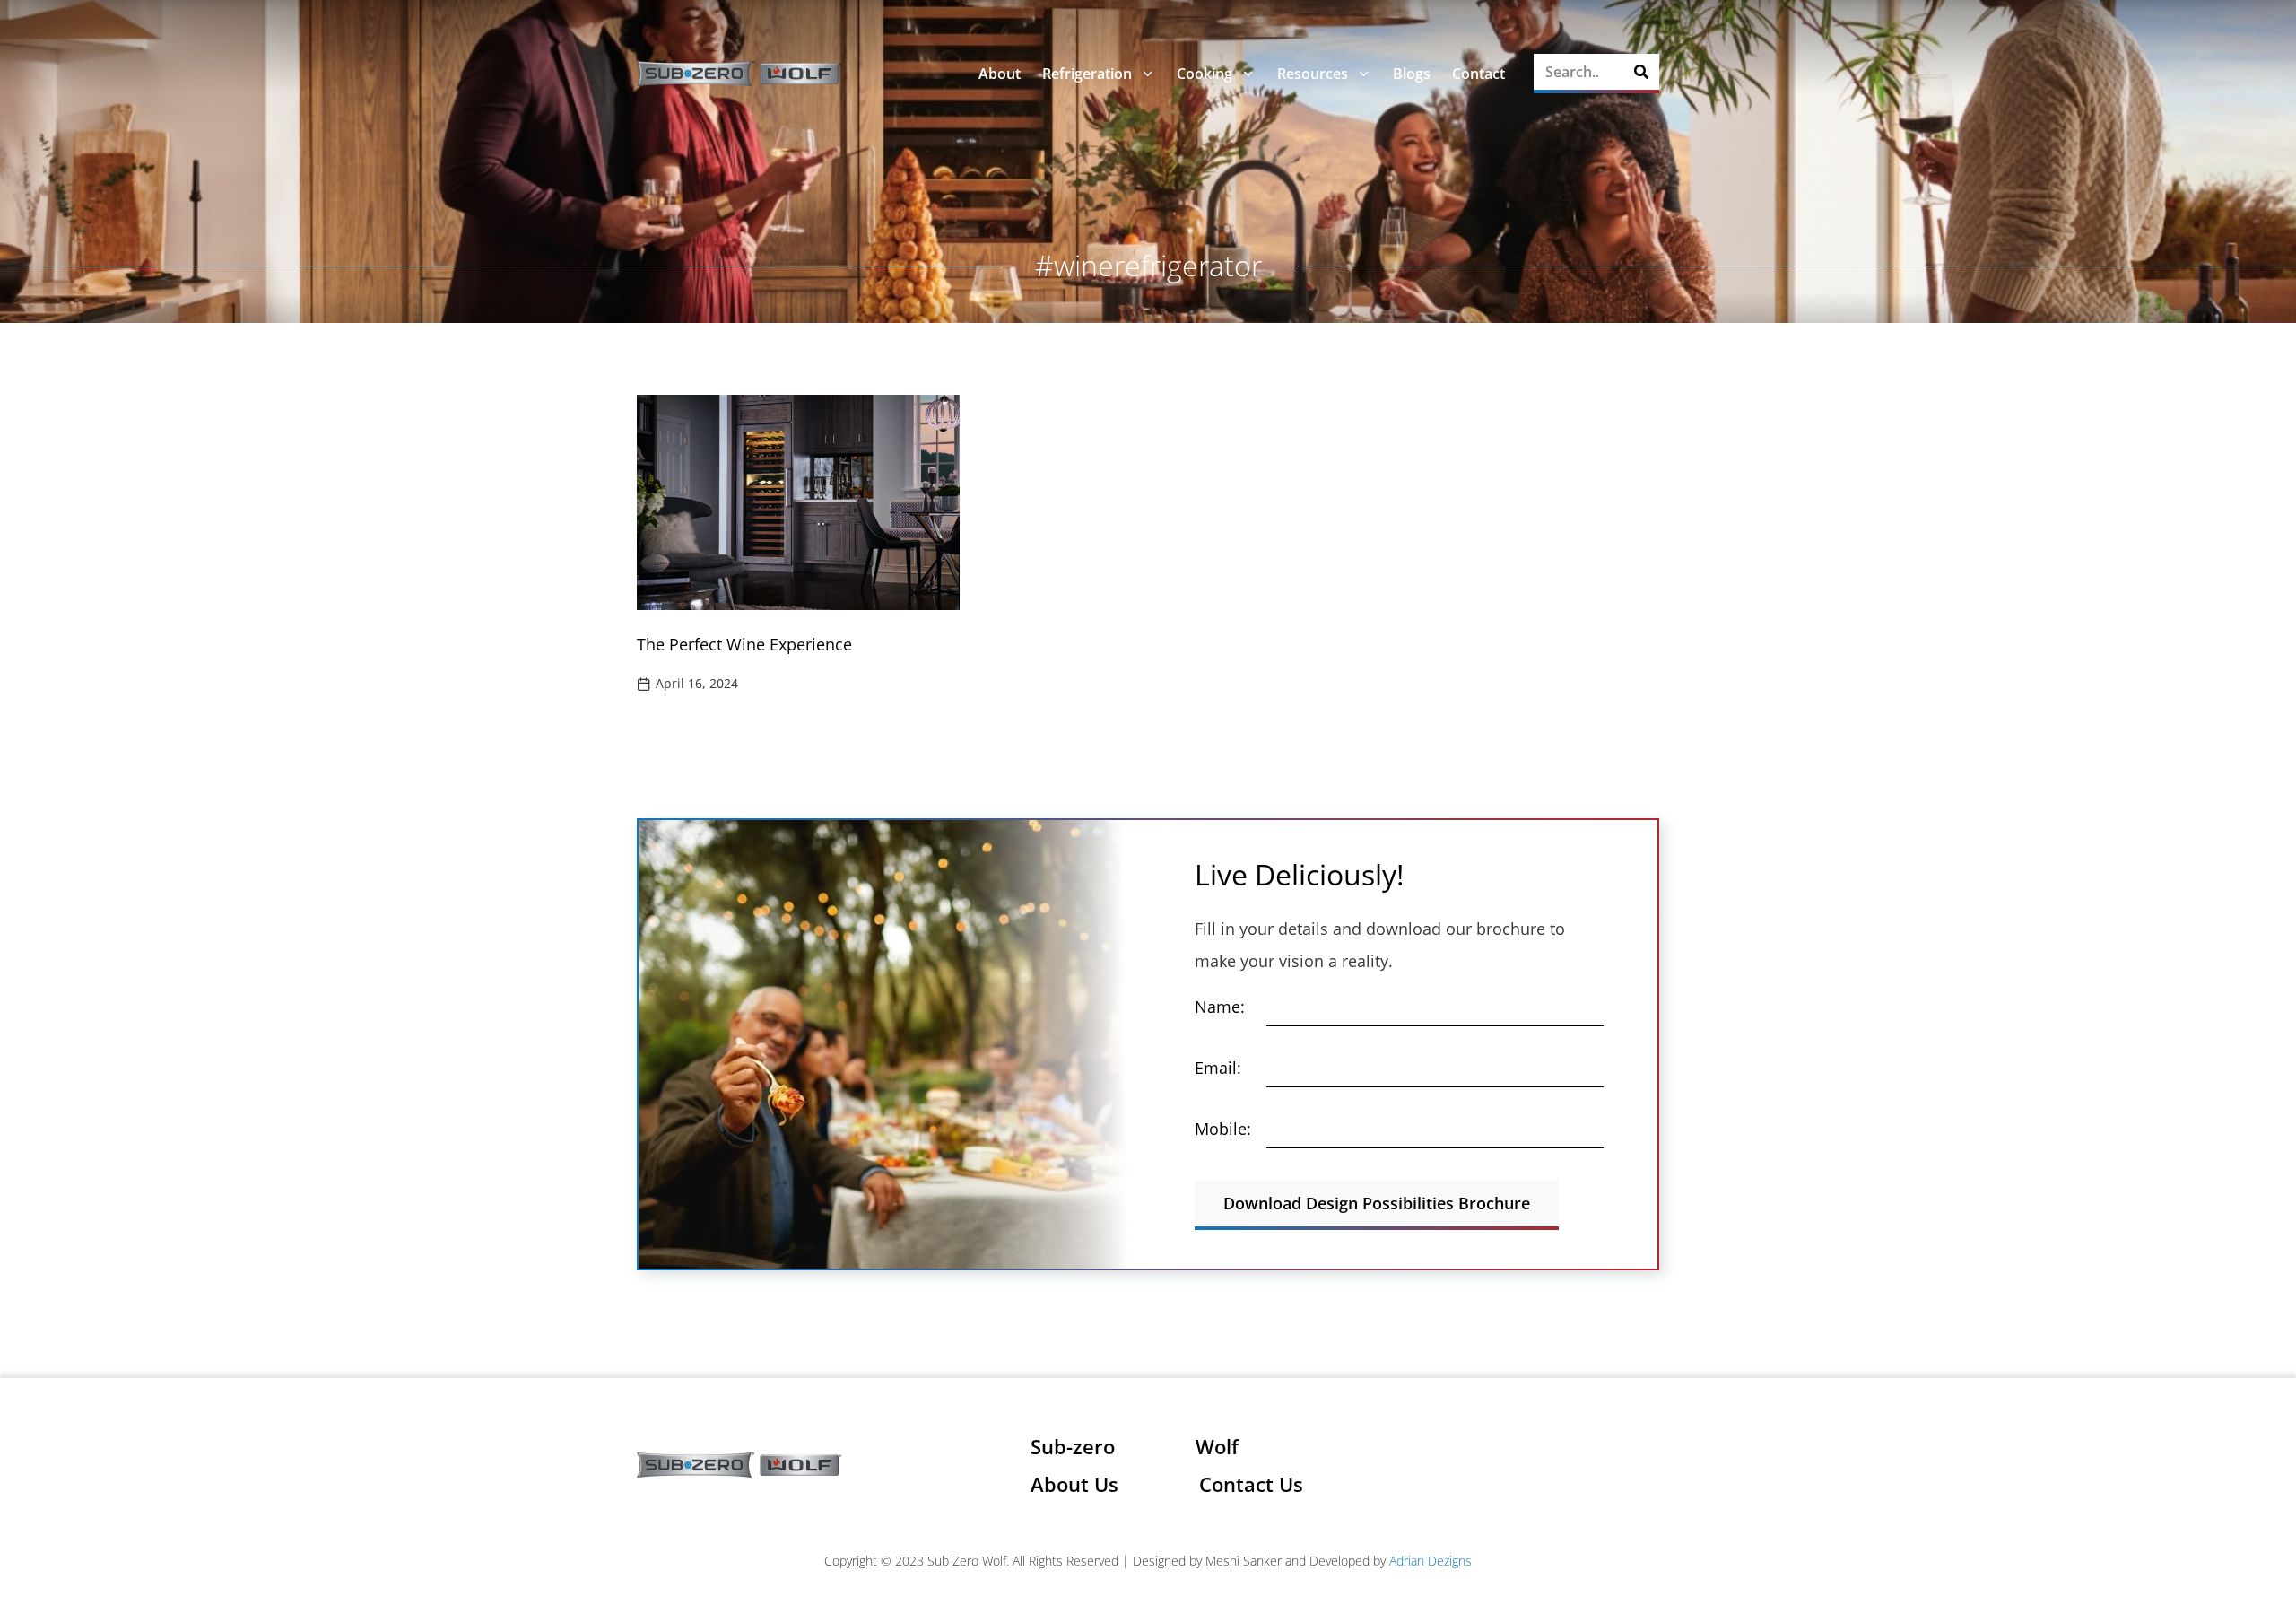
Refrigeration (1087, 74)
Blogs (1412, 74)
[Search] (1641, 72)
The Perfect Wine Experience (744, 644)
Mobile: (1223, 1129)
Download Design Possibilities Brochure (1377, 1203)
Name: (1220, 1007)
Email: (1218, 1068)
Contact (1478, 74)
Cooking (1205, 74)
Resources (1313, 74)
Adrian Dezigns (1431, 1561)
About (1000, 74)
